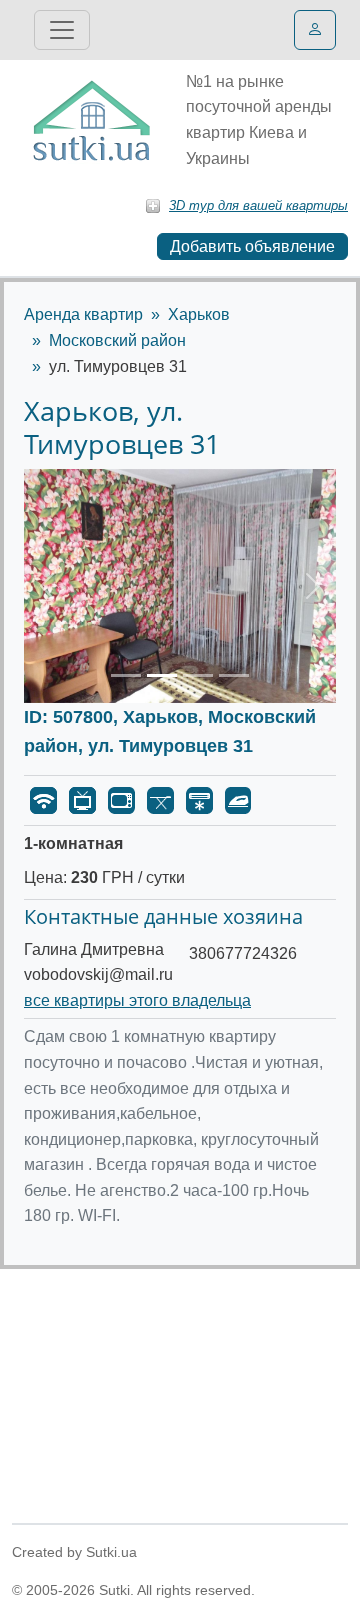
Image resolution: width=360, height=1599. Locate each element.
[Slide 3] (198, 675)
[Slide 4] (234, 675)
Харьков (199, 314)
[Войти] (315, 30)
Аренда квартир (83, 314)
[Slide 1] (126, 675)
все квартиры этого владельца (137, 1000)
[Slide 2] (162, 675)
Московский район (117, 340)
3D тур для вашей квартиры (258, 205)
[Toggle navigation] (62, 30)
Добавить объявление (252, 246)
